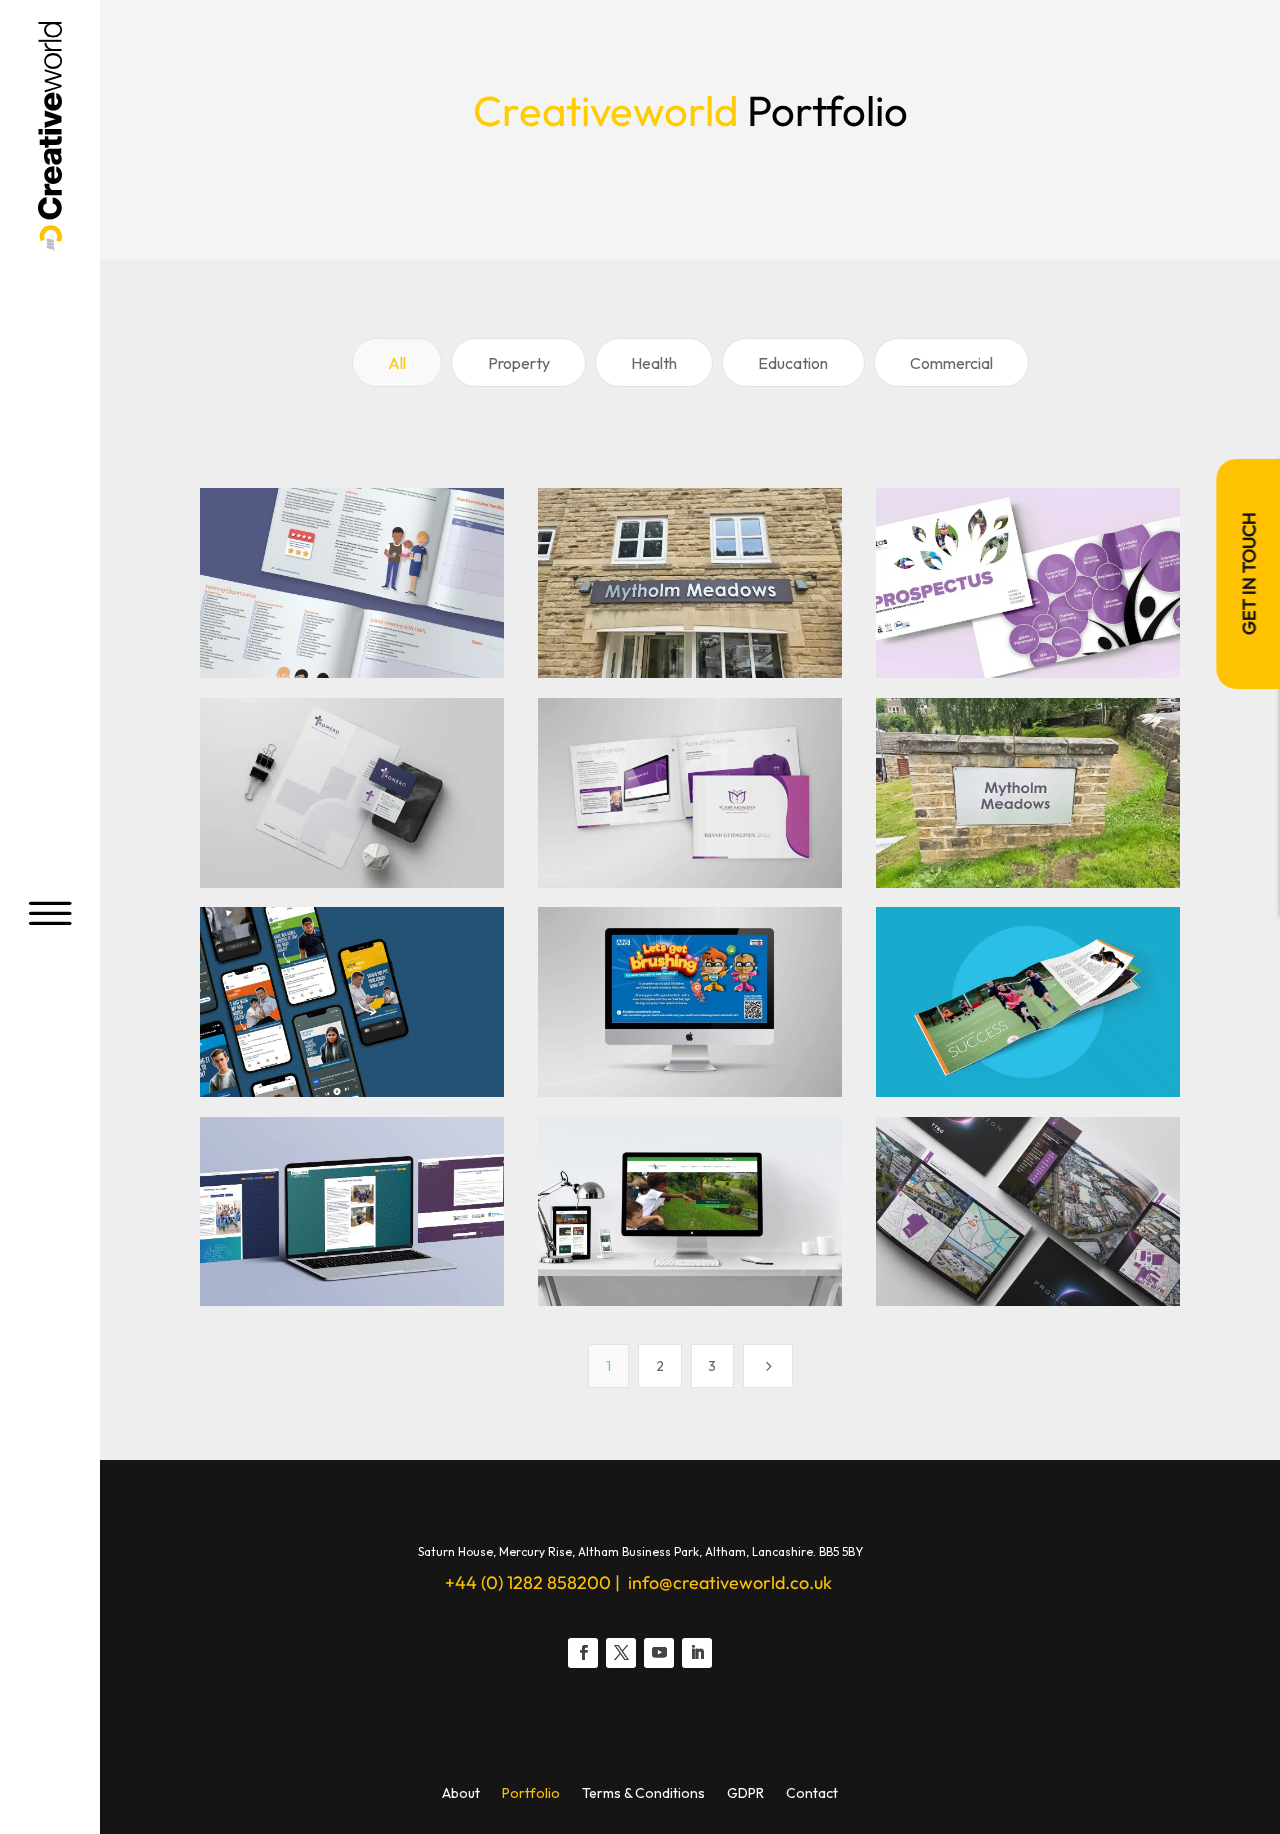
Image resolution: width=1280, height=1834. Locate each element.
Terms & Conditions (643, 1794)
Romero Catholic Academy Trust (353, 744)
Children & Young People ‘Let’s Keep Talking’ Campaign (356, 953)
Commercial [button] (951, 363)
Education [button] (793, 363)
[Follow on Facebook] (583, 1653)
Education (936, 612)
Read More (358, 659)
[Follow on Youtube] (659, 1653)
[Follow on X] (621, 1653)
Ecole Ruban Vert (694, 1163)
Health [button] (654, 363)
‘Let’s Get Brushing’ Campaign (642, 953)
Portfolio (531, 1794)
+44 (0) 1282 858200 (528, 1582)
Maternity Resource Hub (330, 1163)
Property (931, 1205)
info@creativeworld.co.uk (728, 1582)
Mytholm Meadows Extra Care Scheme (681, 534)
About (461, 1794)
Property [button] (519, 363)
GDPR (745, 1794)
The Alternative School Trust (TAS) (1020, 534)
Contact (812, 1794)
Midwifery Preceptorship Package (332, 534)
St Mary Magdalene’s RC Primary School (686, 744)
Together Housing (970, 744)
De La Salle (986, 953)
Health (246, 612)
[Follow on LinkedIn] (697, 1653)
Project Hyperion (1031, 1163)
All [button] (397, 363)
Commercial (603, 612)
